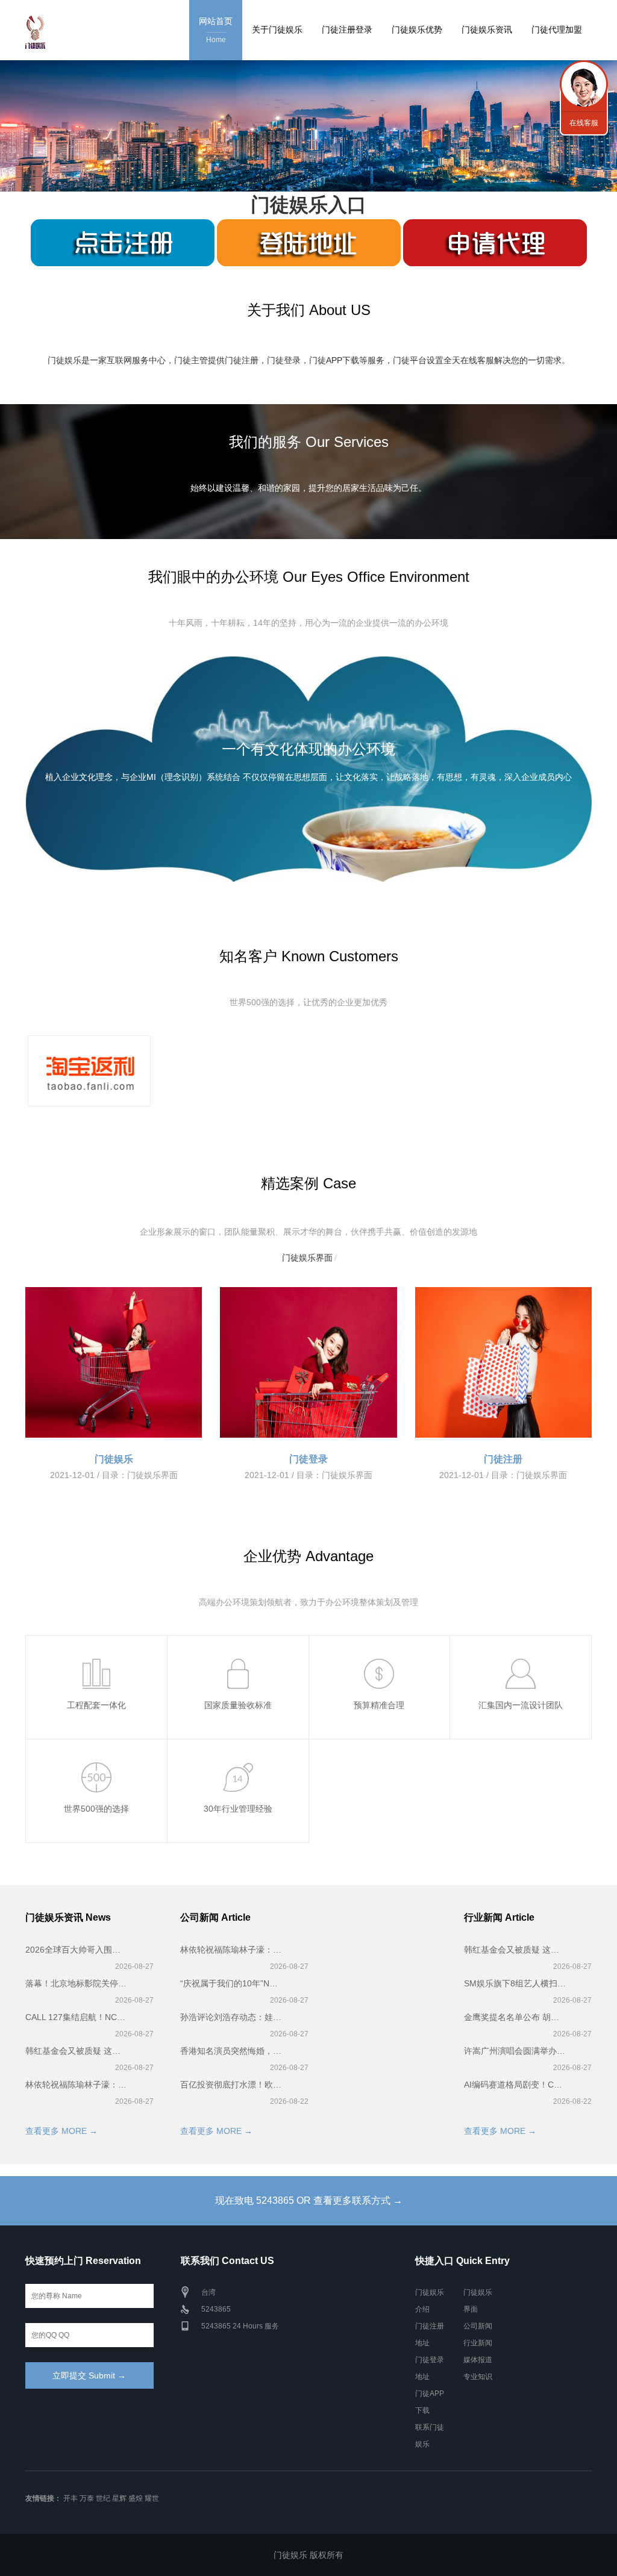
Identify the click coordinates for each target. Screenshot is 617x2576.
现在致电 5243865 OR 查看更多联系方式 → (309, 2200)
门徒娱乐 (114, 1459)
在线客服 (584, 123)
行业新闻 (478, 2343)
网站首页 (216, 30)
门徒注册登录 (347, 30)
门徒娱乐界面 (307, 1258)
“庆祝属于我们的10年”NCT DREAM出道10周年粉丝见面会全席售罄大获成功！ (232, 1983)
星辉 (119, 2498)
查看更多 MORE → (61, 2131)
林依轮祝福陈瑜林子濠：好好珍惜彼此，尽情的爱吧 (77, 2085)
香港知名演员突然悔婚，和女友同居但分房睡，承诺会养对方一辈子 (232, 2051)
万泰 (87, 2498)
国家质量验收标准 (238, 1705)
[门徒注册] (503, 1362)
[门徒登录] (308, 1362)
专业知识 (478, 2377)
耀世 (152, 2498)
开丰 (70, 2498)
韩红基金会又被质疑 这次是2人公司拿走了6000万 (77, 2051)
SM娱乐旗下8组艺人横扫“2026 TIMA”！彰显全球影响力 (515, 1983)
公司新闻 (478, 2326)
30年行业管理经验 (238, 1809)
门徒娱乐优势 (417, 30)
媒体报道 (478, 2360)
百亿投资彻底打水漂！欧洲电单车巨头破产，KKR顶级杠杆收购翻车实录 (232, 2085)
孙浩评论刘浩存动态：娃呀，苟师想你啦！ (232, 2017)
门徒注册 (503, 1459)
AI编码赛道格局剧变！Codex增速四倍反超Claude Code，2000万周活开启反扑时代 (515, 2085)
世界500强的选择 (96, 1809)
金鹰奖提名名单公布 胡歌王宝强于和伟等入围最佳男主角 (515, 2017)
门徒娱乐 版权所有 (308, 2555)
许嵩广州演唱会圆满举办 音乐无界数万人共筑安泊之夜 (515, 2051)
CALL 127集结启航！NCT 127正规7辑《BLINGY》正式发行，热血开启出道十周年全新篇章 (77, 2017)
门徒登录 (308, 1459)
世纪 (103, 2498)
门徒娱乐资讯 (487, 30)
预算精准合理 (379, 1705)
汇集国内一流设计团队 (521, 1705)
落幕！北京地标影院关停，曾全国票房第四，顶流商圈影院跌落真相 (77, 1983)
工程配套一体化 (96, 1705)
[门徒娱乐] (114, 1362)
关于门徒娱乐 (277, 30)
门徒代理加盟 (557, 30)
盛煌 (136, 2498)
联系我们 (584, 84)
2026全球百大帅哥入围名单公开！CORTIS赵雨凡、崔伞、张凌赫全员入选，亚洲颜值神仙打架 (77, 1950)
